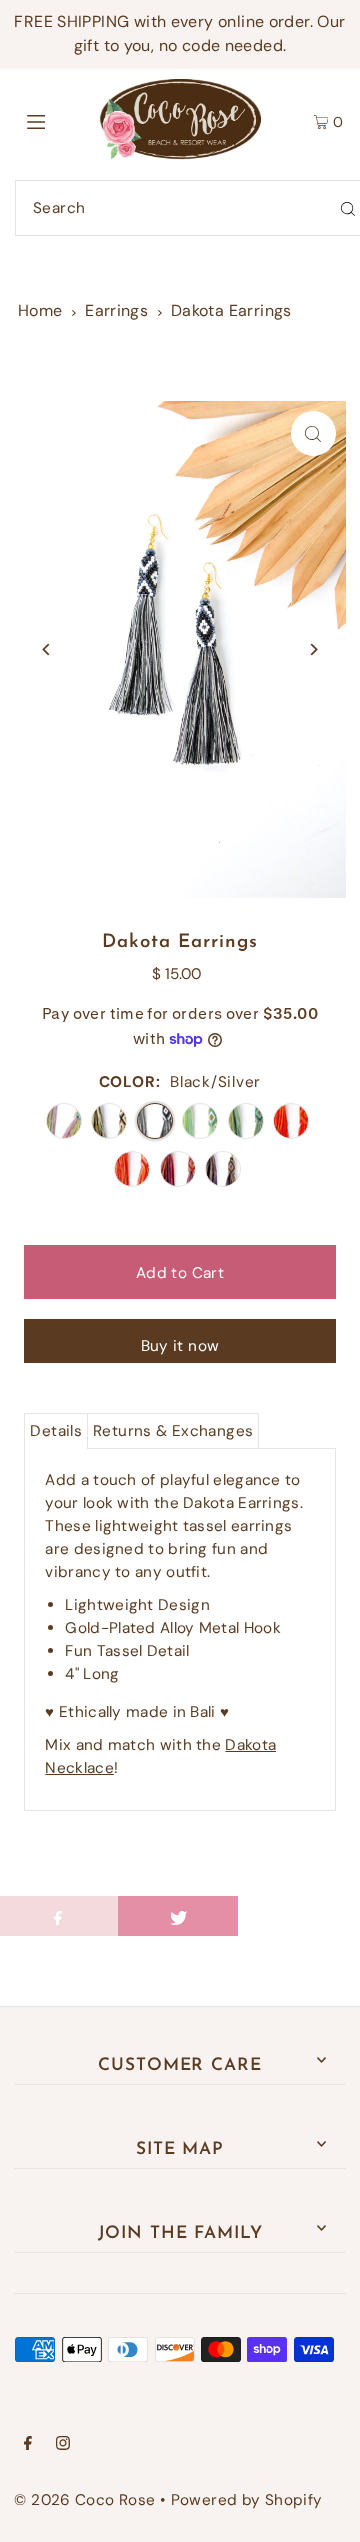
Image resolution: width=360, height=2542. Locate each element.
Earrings (116, 310)
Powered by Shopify (247, 2500)
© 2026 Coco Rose (84, 2500)
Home (40, 310)
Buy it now (180, 1346)
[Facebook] (28, 2445)
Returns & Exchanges (173, 1431)
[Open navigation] (57, 119)
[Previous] (46, 649)
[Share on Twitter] (178, 1916)
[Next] (313, 649)
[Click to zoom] (313, 433)
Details (56, 1431)
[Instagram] (63, 2445)
